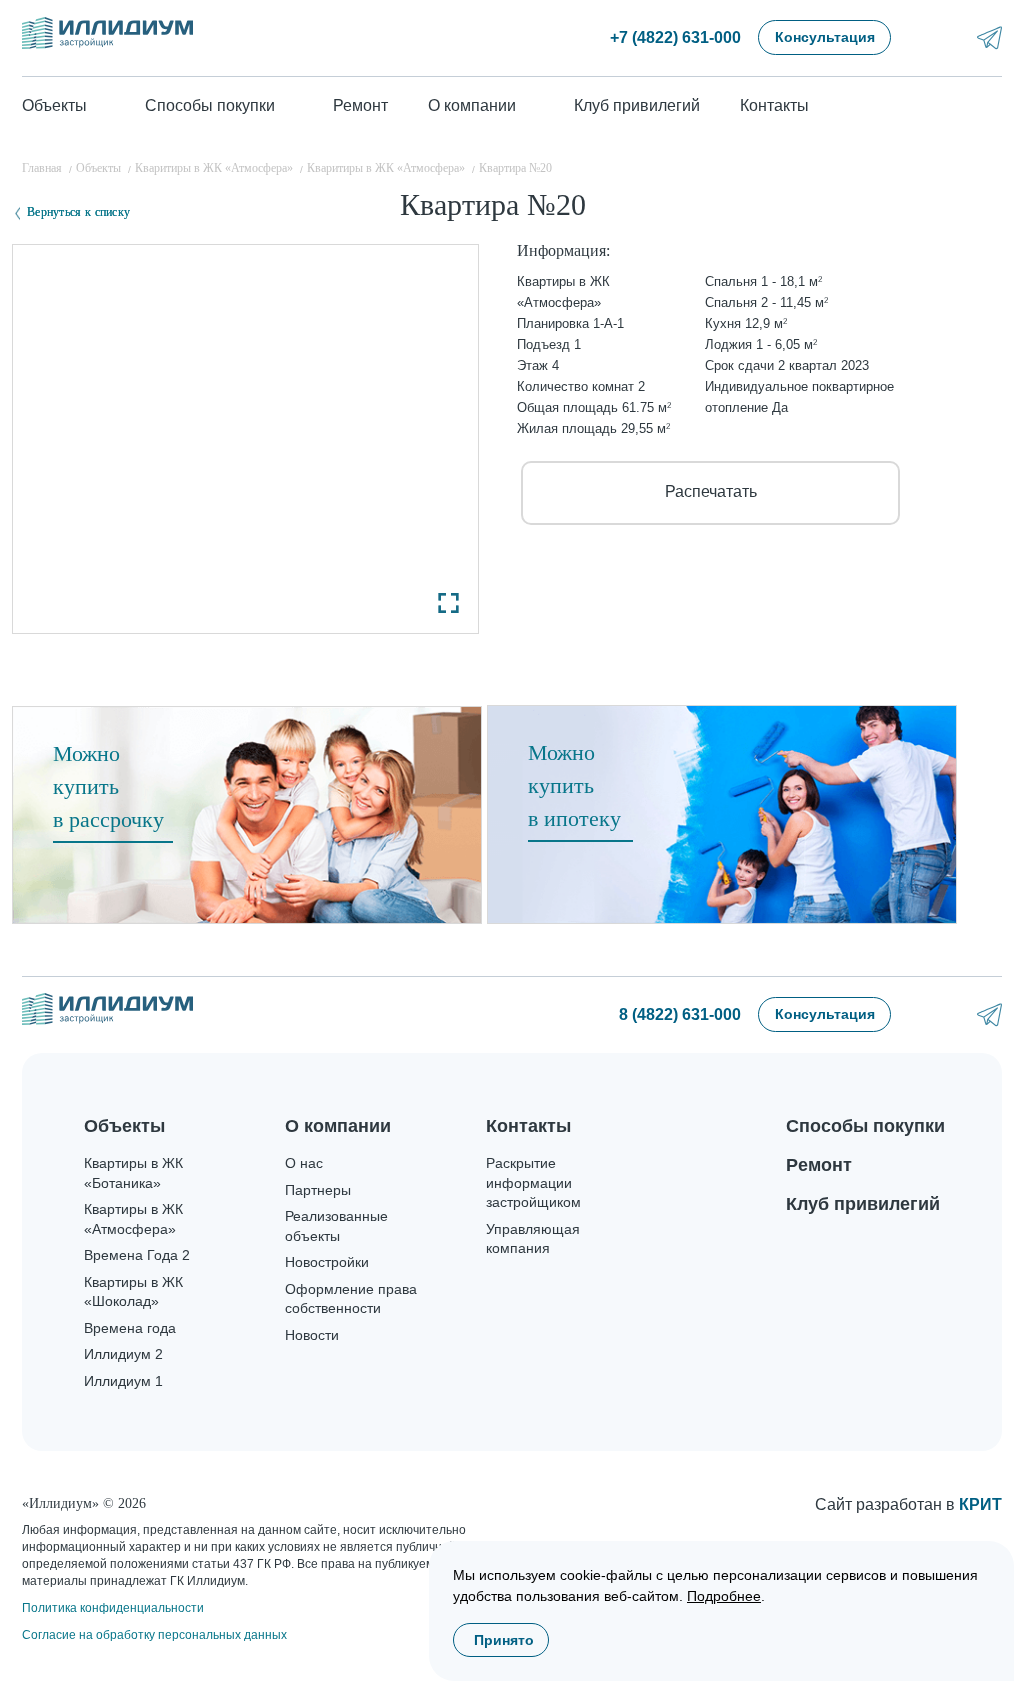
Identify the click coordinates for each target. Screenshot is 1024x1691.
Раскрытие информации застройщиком (533, 1182)
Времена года (130, 1328)
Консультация (825, 37)
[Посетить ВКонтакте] (936, 37)
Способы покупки (865, 1126)
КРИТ (980, 1504)
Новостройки (327, 1262)
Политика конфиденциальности (113, 1608)
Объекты (124, 1126)
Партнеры (318, 1190)
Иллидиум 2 (123, 1354)
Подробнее (724, 1596)
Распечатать (711, 491)
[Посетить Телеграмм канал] (989, 37)
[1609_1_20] (245, 439)
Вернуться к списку (78, 212)
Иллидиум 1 (123, 1381)
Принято (504, 1640)
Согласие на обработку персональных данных (154, 1635)
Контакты (774, 105)
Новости (312, 1335)
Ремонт (360, 105)
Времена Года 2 (137, 1255)
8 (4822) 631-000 (680, 1014)
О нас (304, 1163)
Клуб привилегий (637, 105)
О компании (338, 1126)
